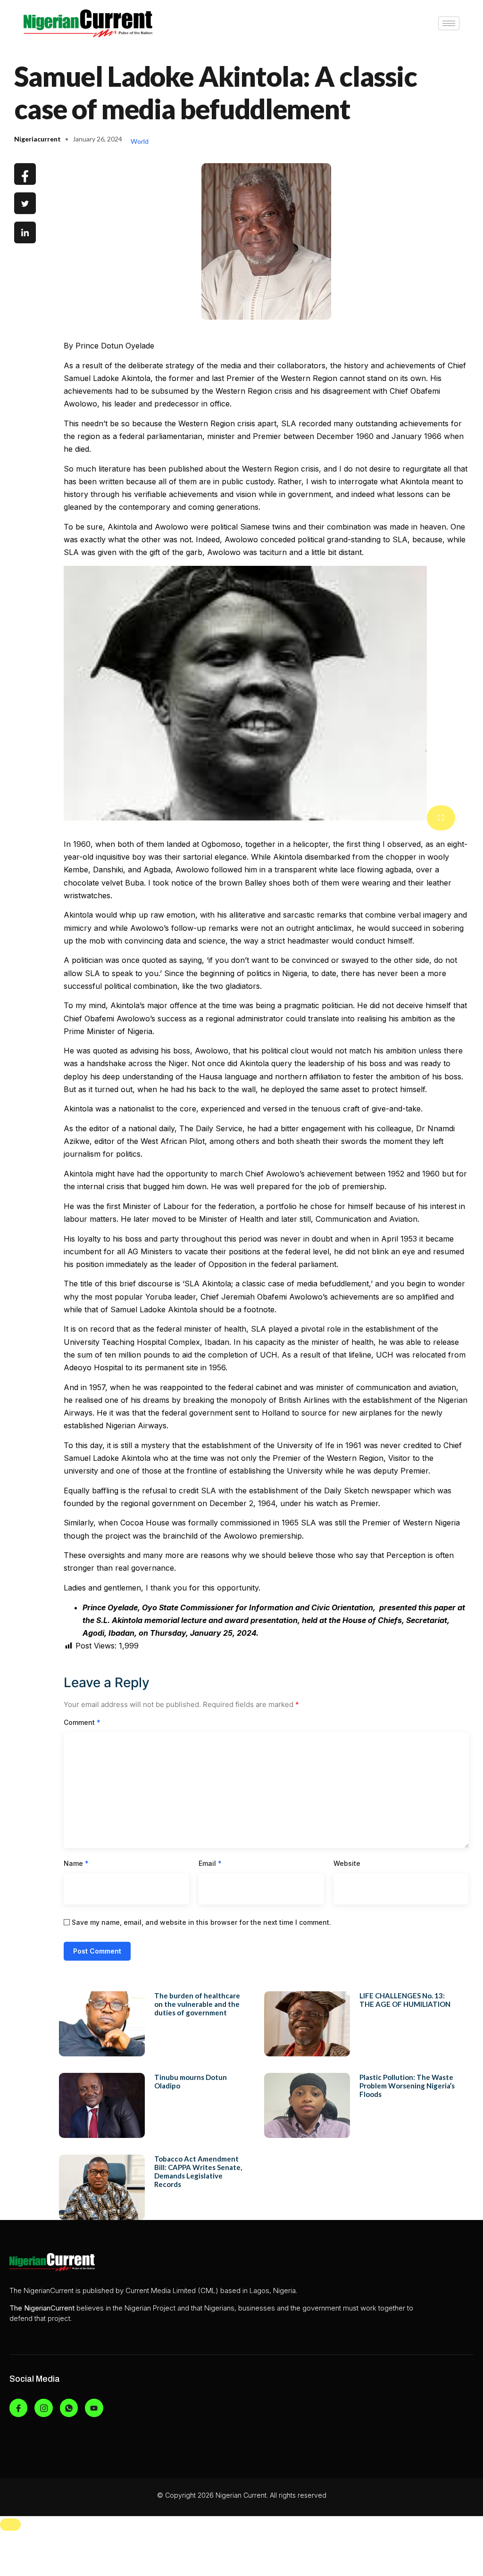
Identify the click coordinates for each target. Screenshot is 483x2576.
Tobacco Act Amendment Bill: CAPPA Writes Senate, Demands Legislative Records (198, 2171)
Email (210, 1863)
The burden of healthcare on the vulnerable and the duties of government (197, 2004)
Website (347, 1863)
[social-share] (25, 174)
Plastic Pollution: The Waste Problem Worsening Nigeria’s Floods (407, 2086)
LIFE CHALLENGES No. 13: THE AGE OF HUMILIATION (405, 2000)
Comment (82, 1722)
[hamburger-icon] (449, 23)
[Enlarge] (441, 818)
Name (76, 1863)
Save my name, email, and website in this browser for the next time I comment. (201, 1922)
